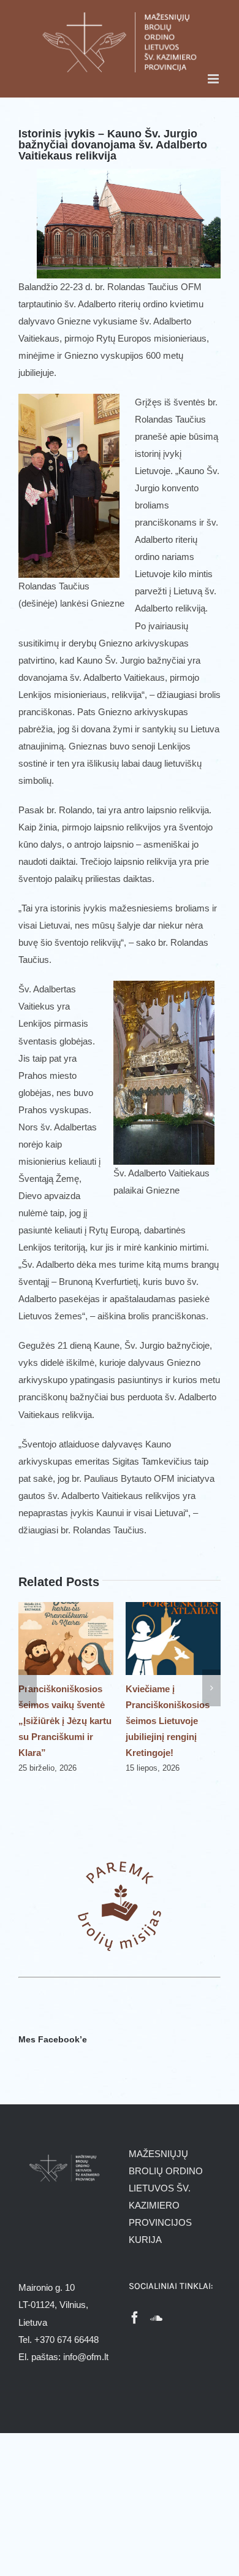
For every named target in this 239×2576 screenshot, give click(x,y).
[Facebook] (135, 2318)
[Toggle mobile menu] (214, 79)
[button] (28, 1688)
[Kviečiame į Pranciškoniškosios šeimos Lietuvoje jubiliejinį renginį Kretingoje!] (118, 1607)
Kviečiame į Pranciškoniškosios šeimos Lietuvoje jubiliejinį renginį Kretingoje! (112, 1721)
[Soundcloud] (156, 2318)
